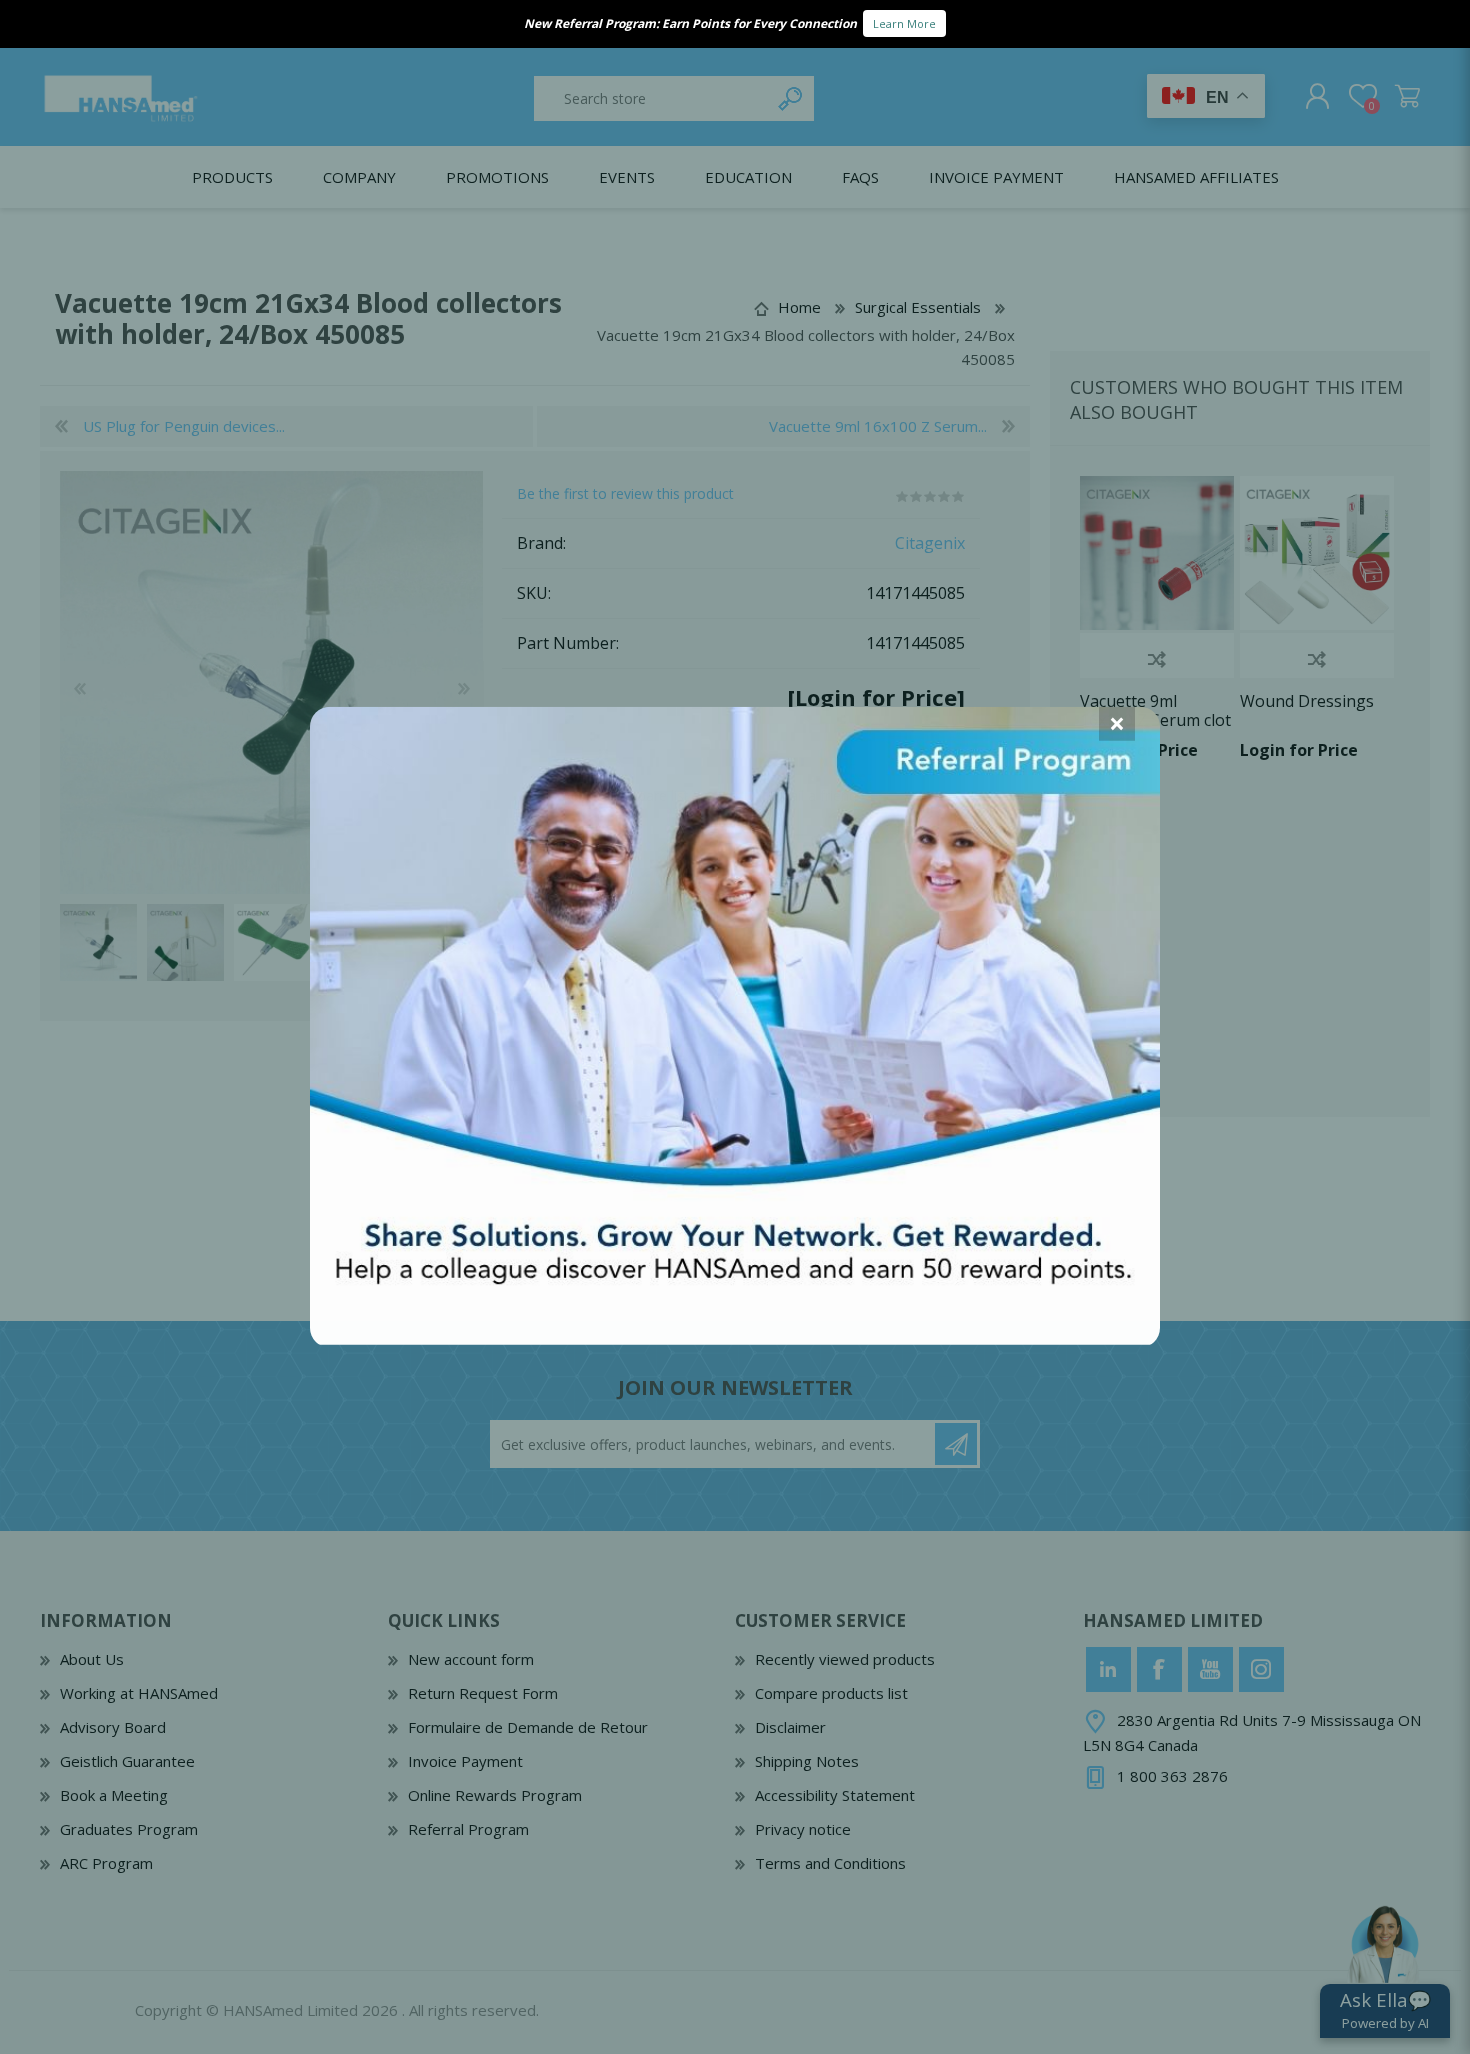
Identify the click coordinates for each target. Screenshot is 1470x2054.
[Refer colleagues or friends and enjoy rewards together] (735, 1338)
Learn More (904, 23)
